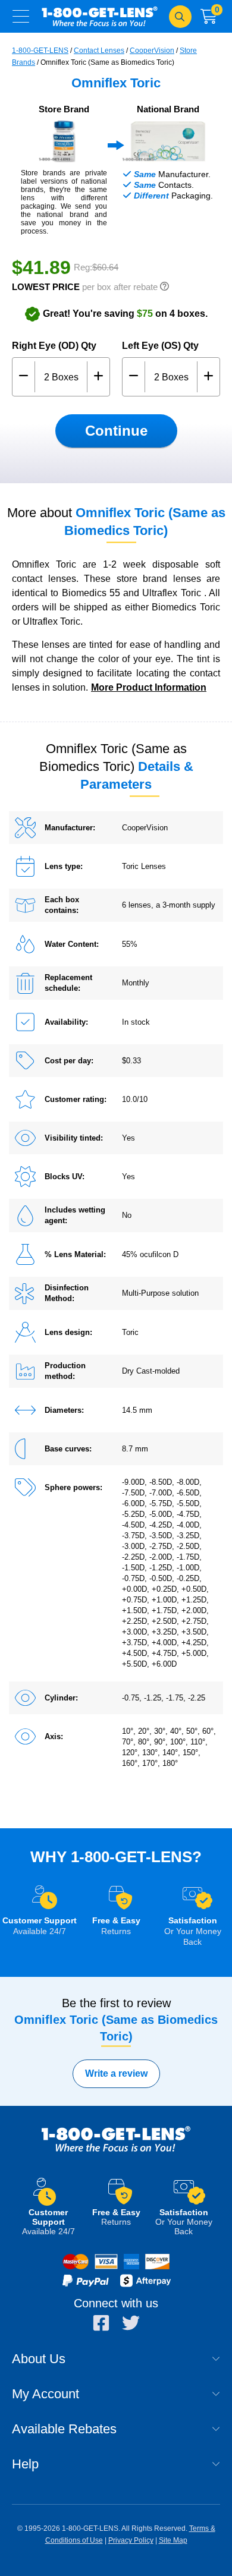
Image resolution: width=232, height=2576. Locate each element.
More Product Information (149, 687)
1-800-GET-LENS (100, 16)
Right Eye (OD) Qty (54, 346)
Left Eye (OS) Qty (160, 346)
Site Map (173, 2540)
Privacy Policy (131, 2540)
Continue (116, 431)
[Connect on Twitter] (131, 2323)
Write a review (116, 2073)
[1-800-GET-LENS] (116, 2151)
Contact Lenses (99, 51)
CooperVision (152, 51)
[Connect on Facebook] (101, 2323)
